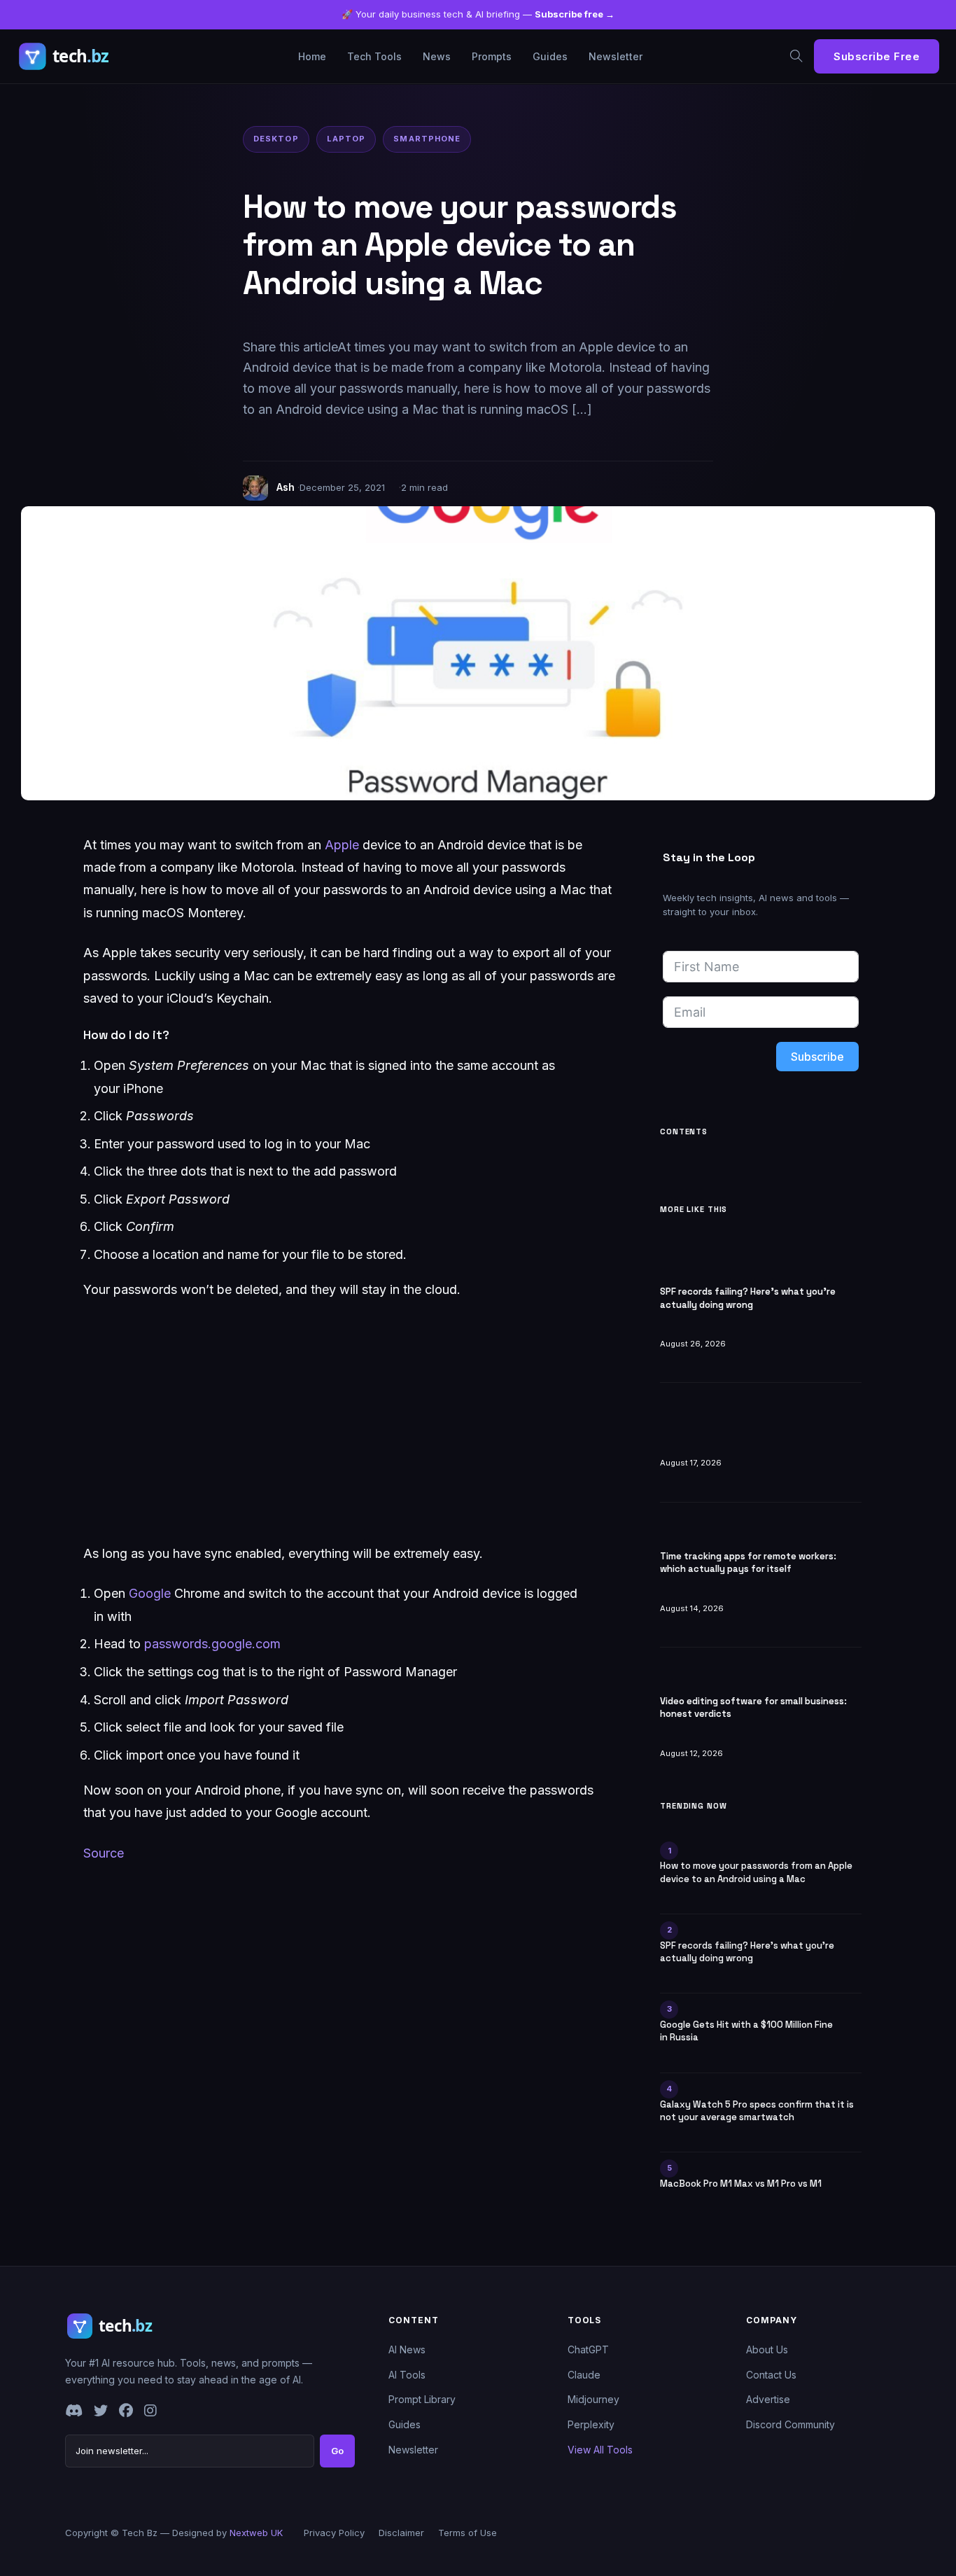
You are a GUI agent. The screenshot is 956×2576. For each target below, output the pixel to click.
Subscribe (817, 1057)
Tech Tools (374, 56)
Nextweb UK (256, 2533)
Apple (342, 845)
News (437, 56)
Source (104, 1853)
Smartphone (427, 139)
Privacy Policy (334, 2533)
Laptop (346, 139)
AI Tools (407, 2375)
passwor (169, 1644)
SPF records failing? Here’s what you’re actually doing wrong (748, 1298)
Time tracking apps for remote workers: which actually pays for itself (748, 1562)
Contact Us (771, 2375)
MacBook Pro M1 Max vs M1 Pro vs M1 (741, 2184)
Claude (584, 2375)
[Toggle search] (796, 56)
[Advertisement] (349, 1422)
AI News (407, 2349)
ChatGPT (588, 2349)
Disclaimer (401, 2533)
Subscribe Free (877, 56)
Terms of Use (468, 2533)
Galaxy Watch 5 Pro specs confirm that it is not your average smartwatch (757, 2111)
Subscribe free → (575, 14)
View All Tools (600, 2450)
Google (150, 1593)
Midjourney (593, 2399)
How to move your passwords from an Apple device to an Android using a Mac (756, 1872)
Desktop (276, 139)
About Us (767, 2349)
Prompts (492, 56)
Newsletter (616, 56)
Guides (550, 56)
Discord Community (790, 2424)
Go (337, 2451)
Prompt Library (422, 2399)
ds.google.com (237, 1644)
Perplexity (591, 2424)
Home (312, 56)
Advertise (768, 2399)
